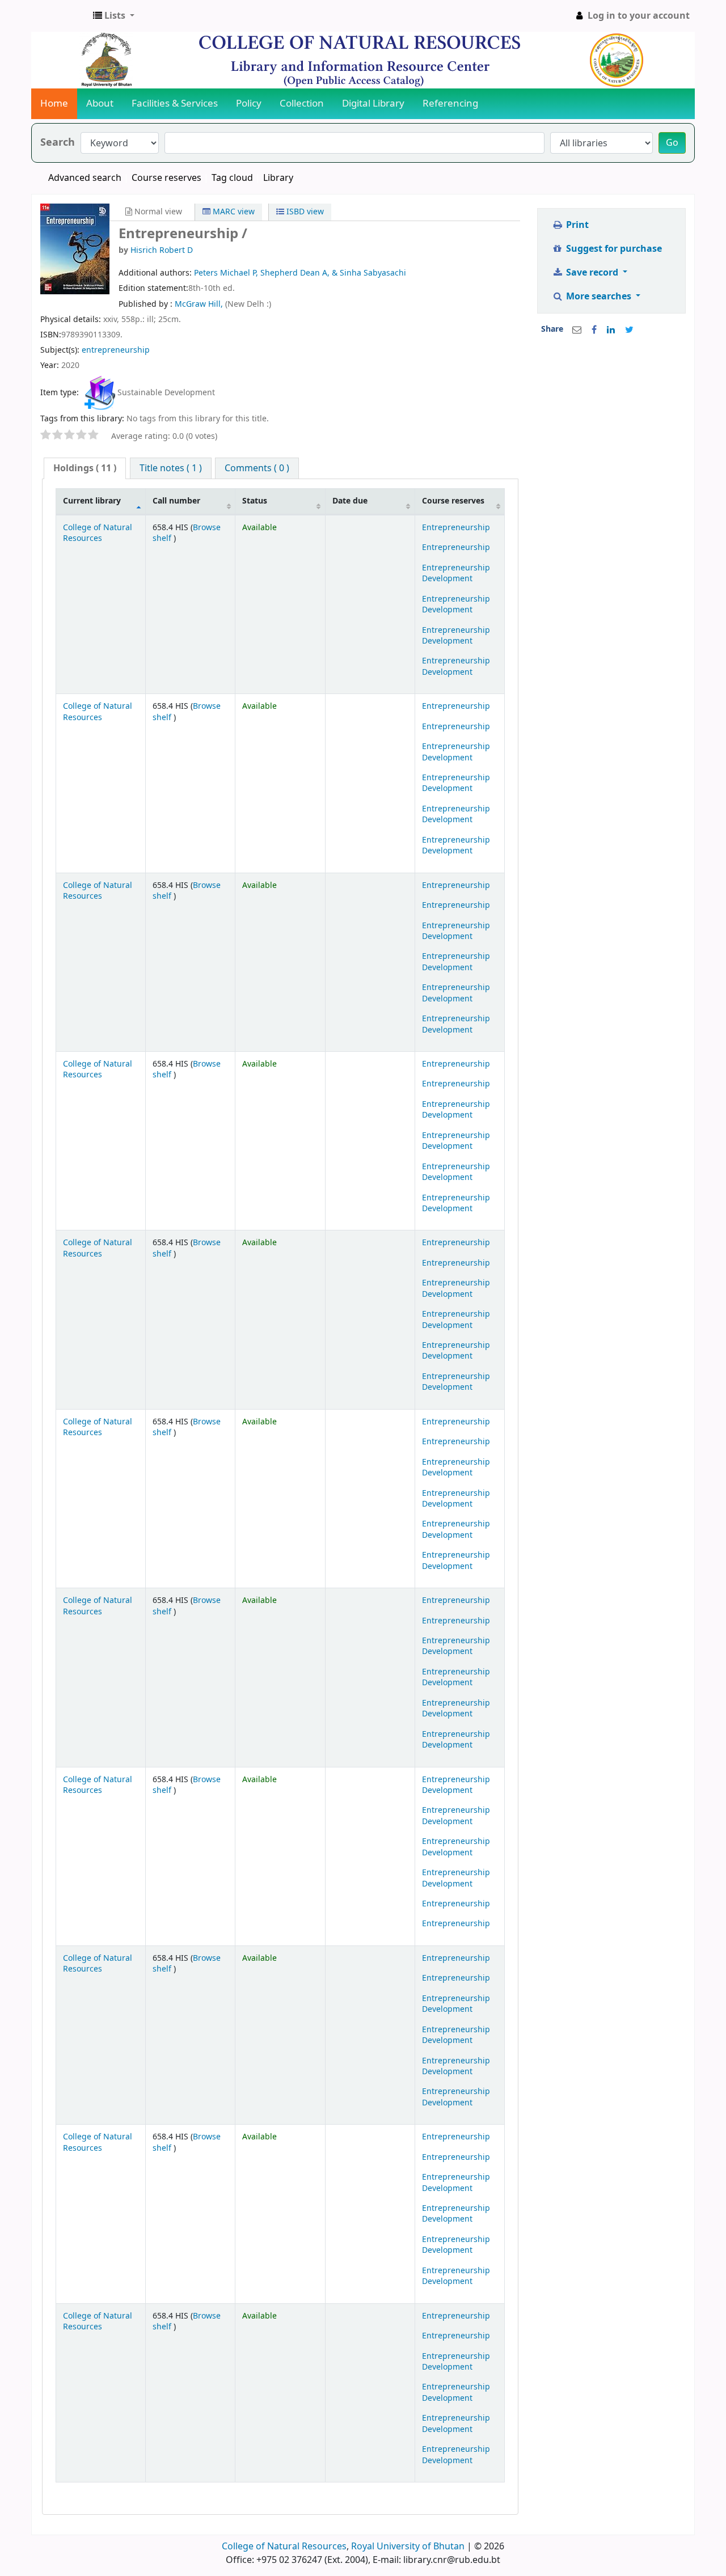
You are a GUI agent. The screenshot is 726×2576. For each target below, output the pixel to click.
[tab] (85, 469)
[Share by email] (577, 330)
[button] (114, 16)
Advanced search (85, 178)
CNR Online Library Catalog (60, 16)
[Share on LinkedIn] (611, 330)
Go (672, 143)
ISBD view (304, 212)
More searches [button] (599, 297)
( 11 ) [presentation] (85, 468)
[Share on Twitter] (629, 330)
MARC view (233, 212)
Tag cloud (232, 178)
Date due (350, 501)
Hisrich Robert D (162, 250)
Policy (249, 103)
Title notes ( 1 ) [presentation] (171, 468)
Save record (592, 273)
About (100, 103)
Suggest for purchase (613, 249)
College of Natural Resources (98, 533)
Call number (176, 501)
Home (54, 103)
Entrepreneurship (456, 528)
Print (576, 225)
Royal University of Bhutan (408, 2547)
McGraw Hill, (200, 304)
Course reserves (166, 178)
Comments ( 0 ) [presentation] (257, 468)
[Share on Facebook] (594, 330)
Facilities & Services (175, 103)
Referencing (450, 103)
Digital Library (373, 103)
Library (278, 178)
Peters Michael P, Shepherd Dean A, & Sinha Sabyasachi (300, 273)
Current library (92, 501)
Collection (302, 103)
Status (255, 501)
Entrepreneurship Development (456, 573)
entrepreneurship (116, 350)
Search (58, 143)
